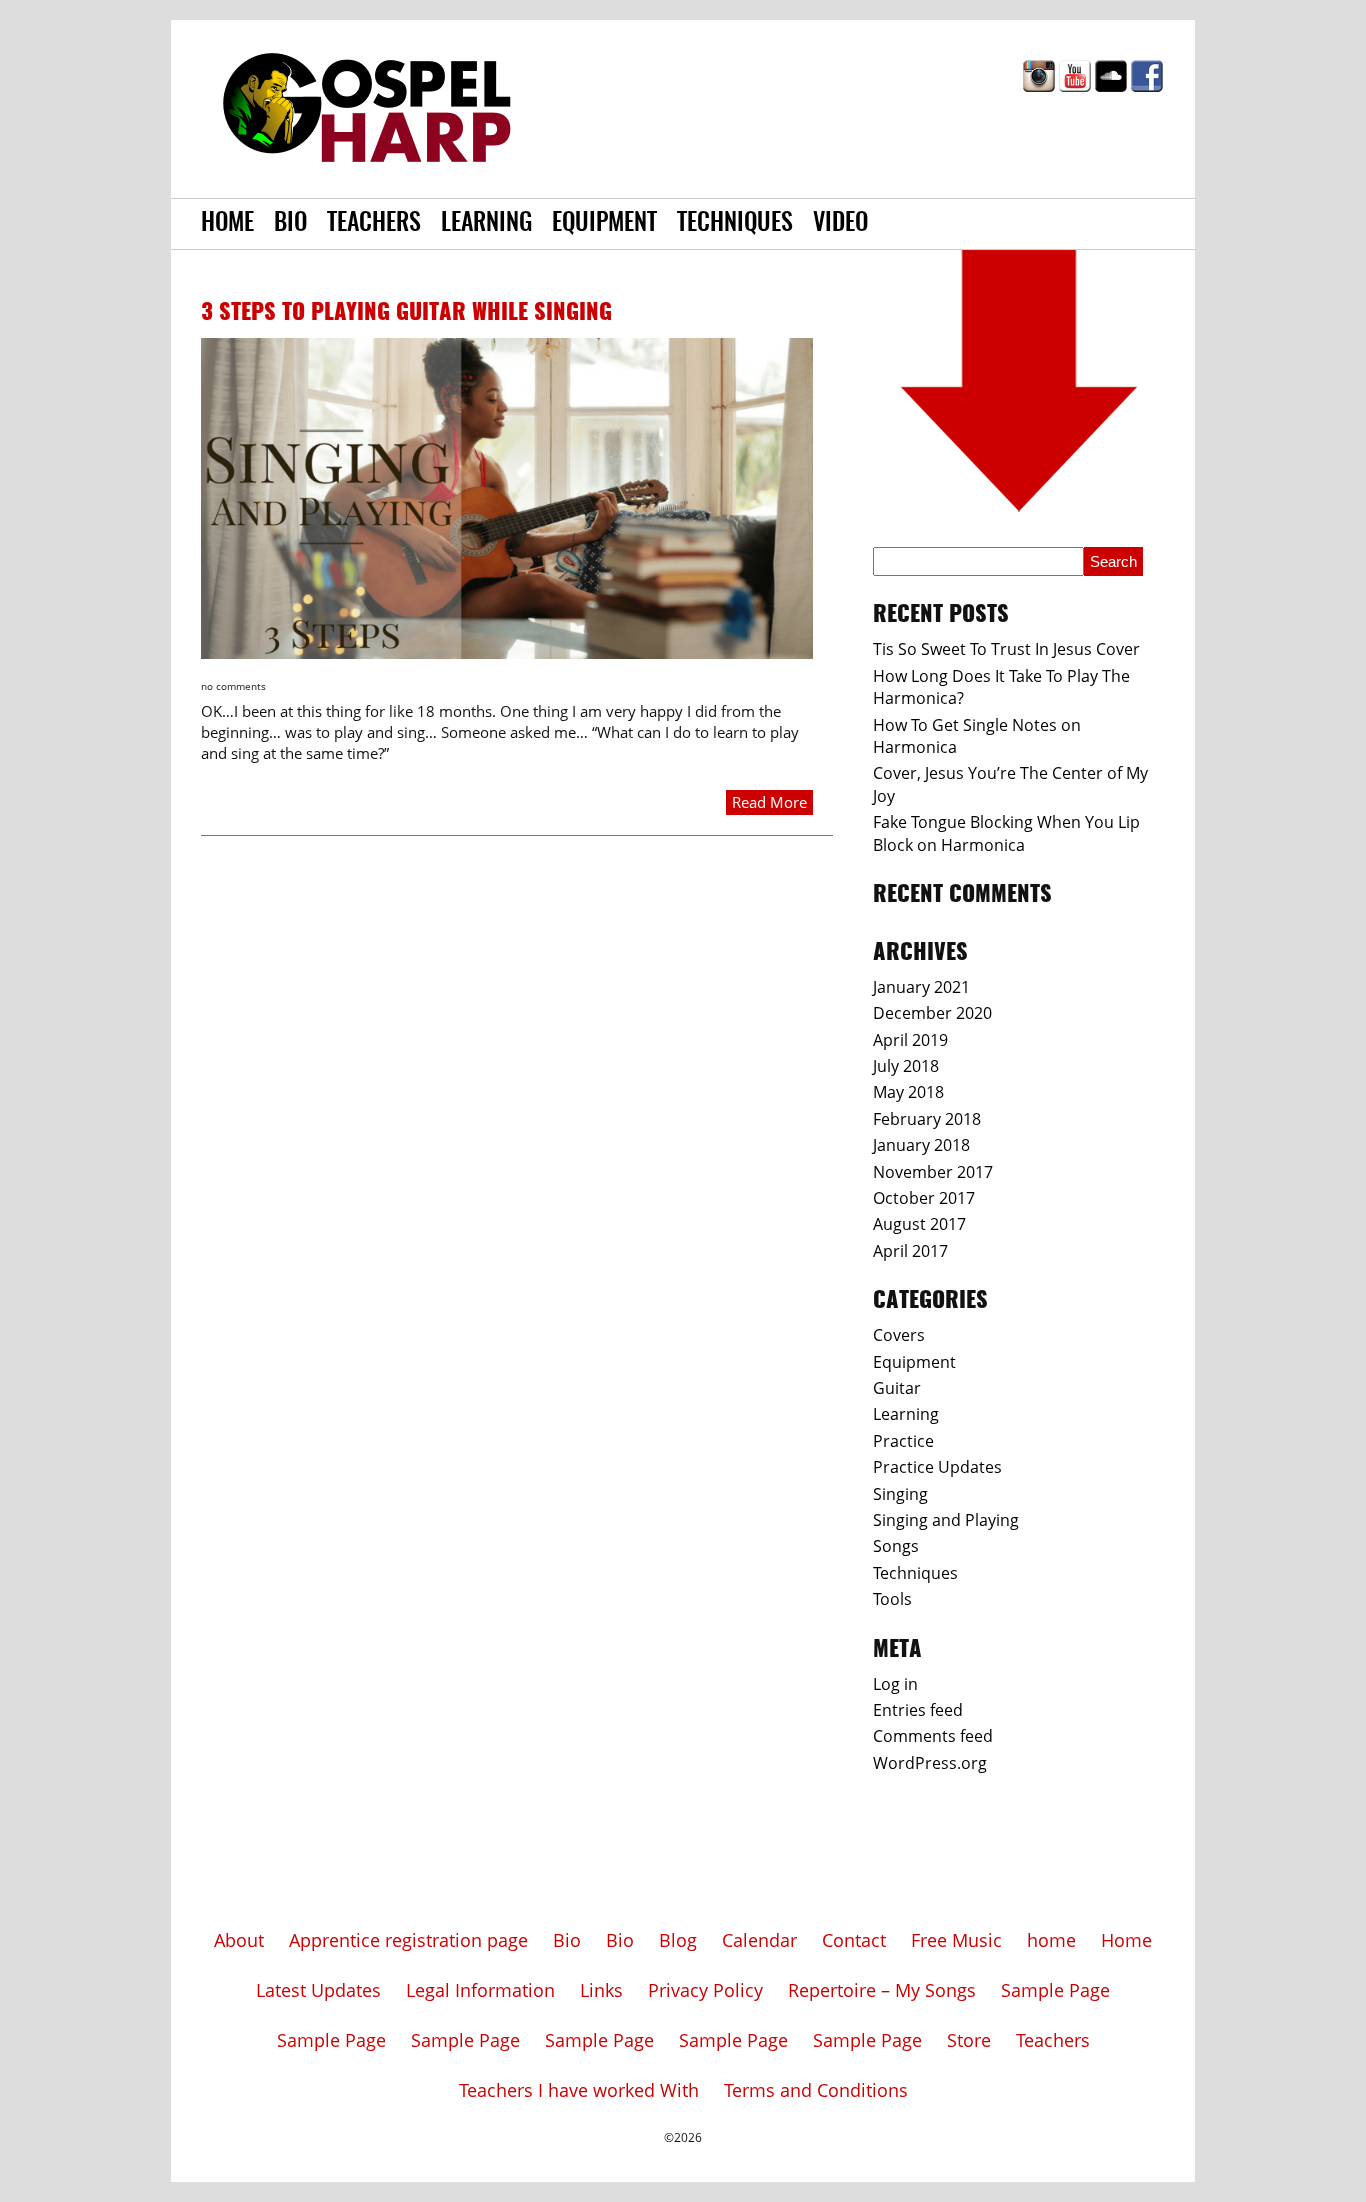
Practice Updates (937, 1467)
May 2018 (908, 1092)
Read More (769, 802)
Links (601, 1990)
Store (969, 2040)
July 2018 (906, 1066)
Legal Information (480, 1990)
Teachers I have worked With (579, 2090)
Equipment (604, 224)
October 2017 (924, 1198)
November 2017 (933, 1172)
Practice (903, 1441)
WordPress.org (930, 1763)
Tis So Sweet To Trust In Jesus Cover (1006, 649)
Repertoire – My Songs (882, 1990)
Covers (899, 1335)
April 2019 (910, 1040)
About (239, 1940)
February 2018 (927, 1119)
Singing (900, 1494)
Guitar (897, 1388)
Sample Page (1055, 1990)
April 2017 (910, 1251)
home (1051, 1940)
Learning (486, 224)
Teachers (374, 224)
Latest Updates (318, 1990)
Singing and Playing (946, 1520)
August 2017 (919, 1224)
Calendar (759, 1940)
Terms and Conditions (816, 2090)
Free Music (956, 1940)
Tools (892, 1599)
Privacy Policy (705, 1990)
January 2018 (921, 1145)
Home (227, 224)
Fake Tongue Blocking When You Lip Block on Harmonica (1006, 833)
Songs (896, 1546)
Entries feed (918, 1710)
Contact (854, 1940)
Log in (895, 1684)
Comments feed (933, 1736)
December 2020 (932, 1013)
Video (840, 224)
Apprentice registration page (408, 1940)
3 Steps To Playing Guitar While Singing (406, 313)
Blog (678, 1940)
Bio (290, 224)
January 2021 (921, 987)
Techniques (735, 224)
